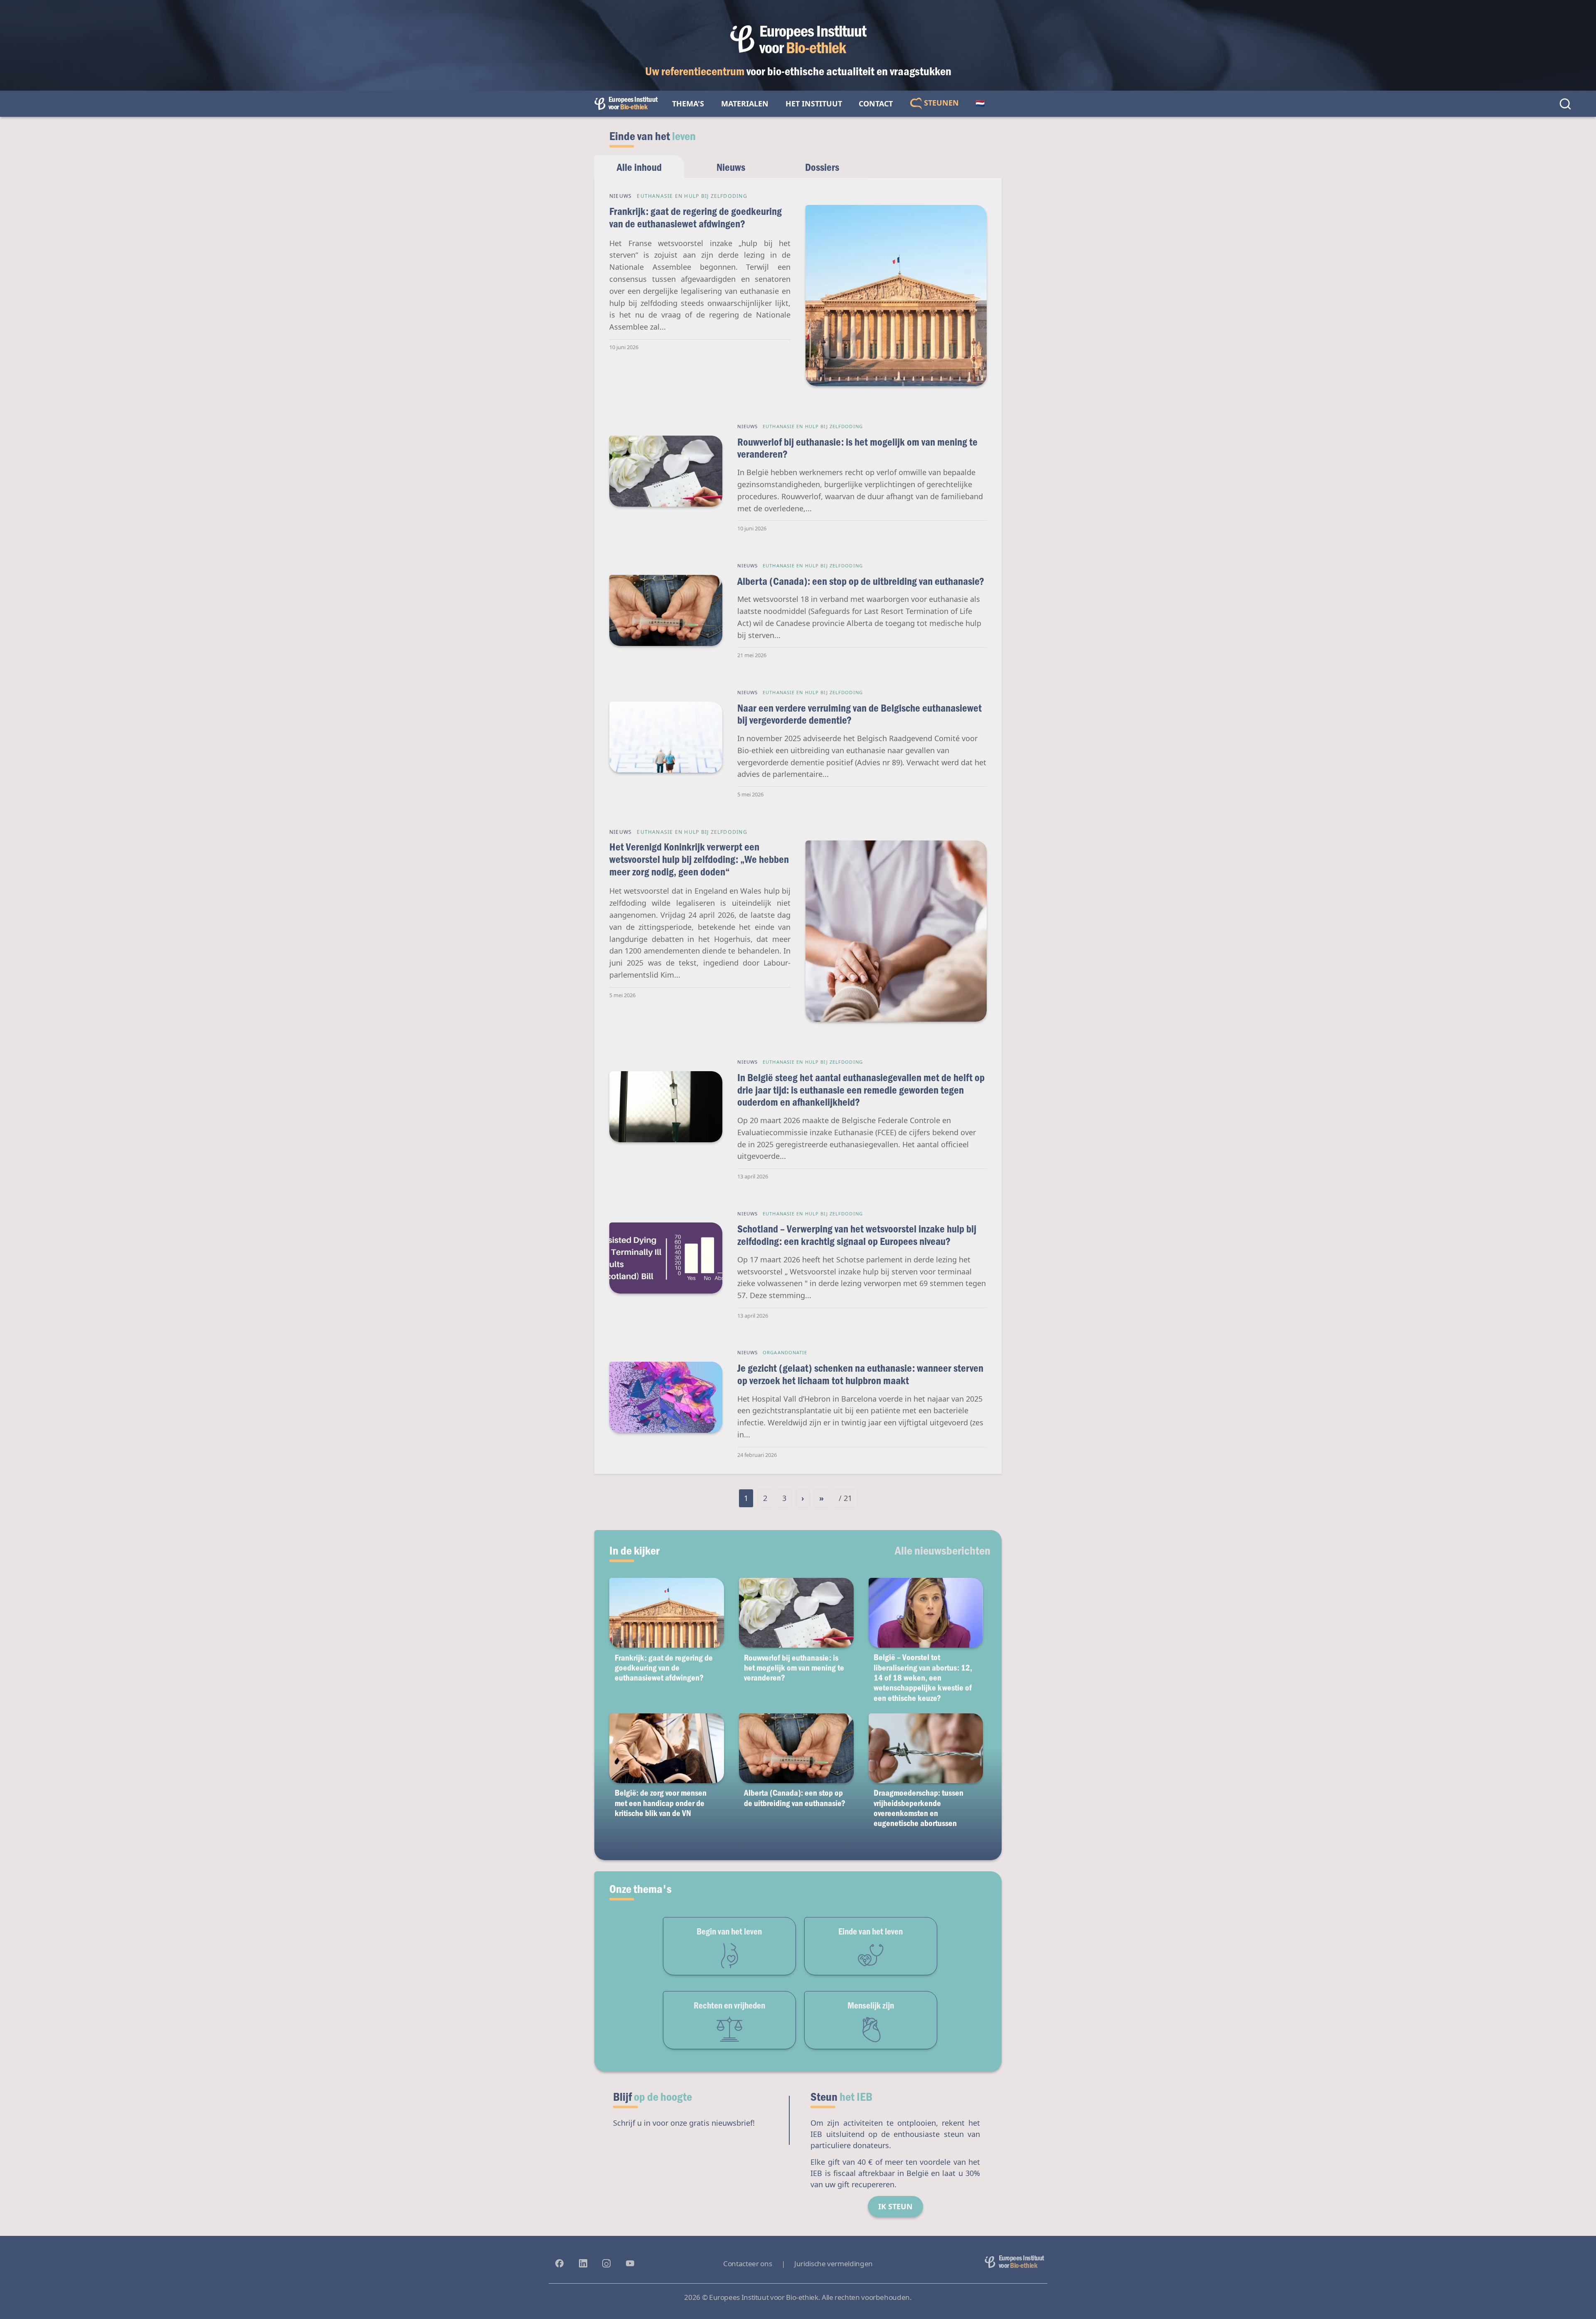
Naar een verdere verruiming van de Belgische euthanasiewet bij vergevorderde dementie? (860, 714)
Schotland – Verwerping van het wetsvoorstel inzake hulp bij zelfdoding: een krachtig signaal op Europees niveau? (857, 1235)
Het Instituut (814, 104)
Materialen (745, 104)
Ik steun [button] (895, 2206)
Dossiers (822, 167)
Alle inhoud (639, 167)
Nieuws (731, 167)
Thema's (688, 104)
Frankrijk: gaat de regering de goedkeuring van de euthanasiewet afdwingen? (696, 217)
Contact (876, 104)
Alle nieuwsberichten (943, 1550)
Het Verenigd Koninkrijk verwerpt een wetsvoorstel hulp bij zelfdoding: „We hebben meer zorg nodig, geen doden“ (699, 859)
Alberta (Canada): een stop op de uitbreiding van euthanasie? (861, 581)
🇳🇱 (980, 104)
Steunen (940, 103)
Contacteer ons (748, 2264)
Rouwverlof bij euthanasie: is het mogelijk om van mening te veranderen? (857, 448)
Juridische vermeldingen (834, 2264)
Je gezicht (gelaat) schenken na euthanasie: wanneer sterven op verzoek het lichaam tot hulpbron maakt (860, 1374)
